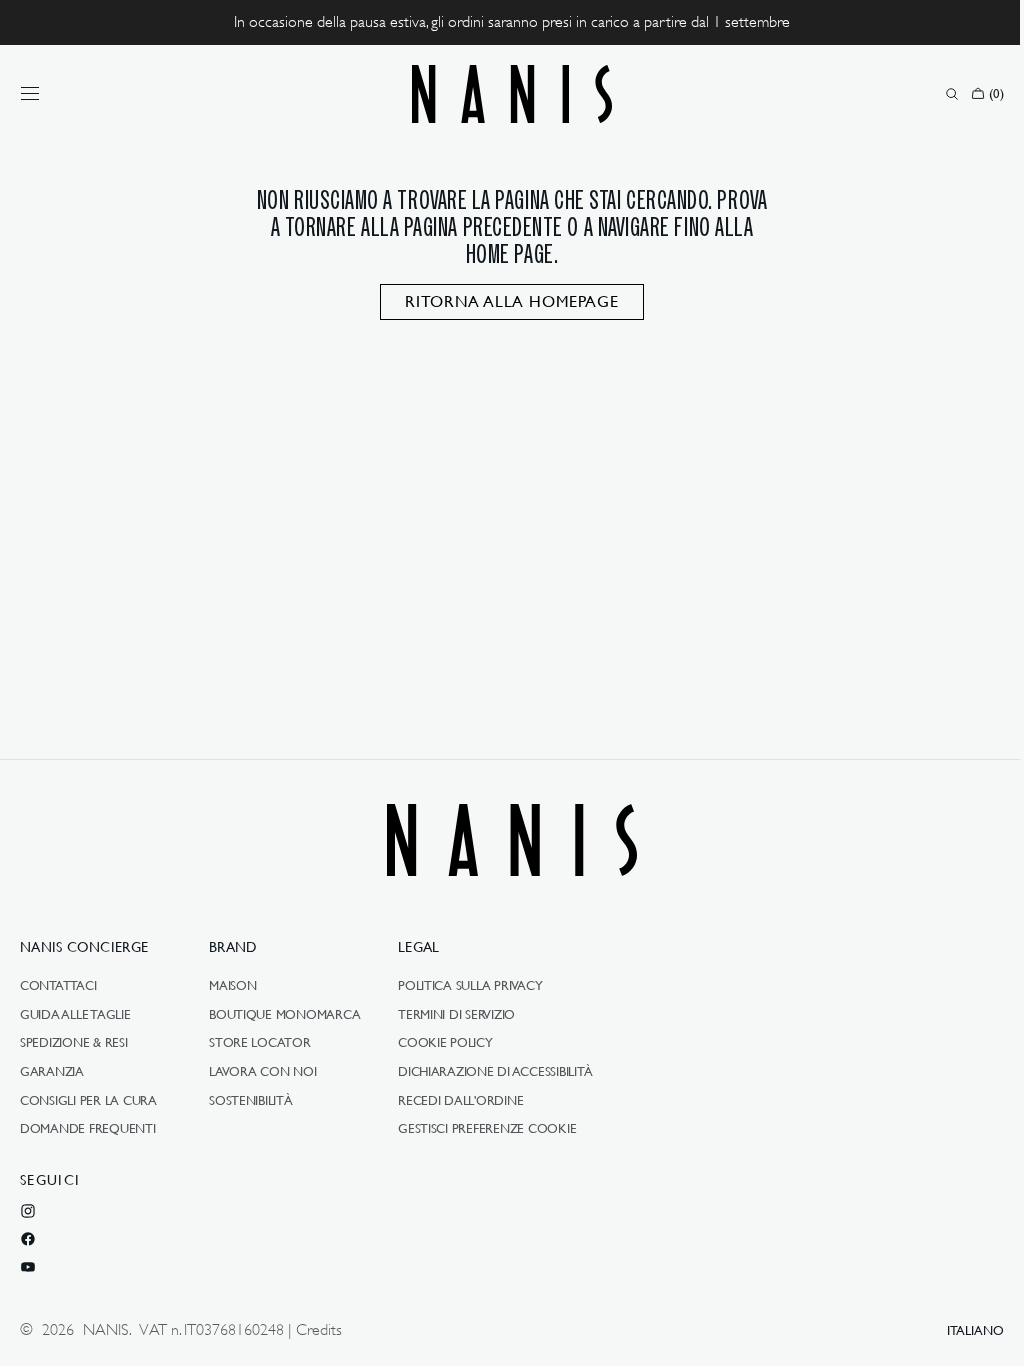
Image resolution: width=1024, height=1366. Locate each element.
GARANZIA (52, 1071)
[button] (30, 94)
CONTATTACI (58, 986)
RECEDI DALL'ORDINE (460, 1100)
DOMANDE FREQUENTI (88, 1128)
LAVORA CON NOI (262, 1071)
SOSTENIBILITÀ (251, 1100)
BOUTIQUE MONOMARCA (284, 1014)
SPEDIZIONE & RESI (74, 1042)
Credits (319, 1330)
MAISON (232, 986)
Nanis (106, 1330)
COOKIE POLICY (445, 1042)
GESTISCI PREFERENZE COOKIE (487, 1128)
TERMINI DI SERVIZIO (456, 1014)
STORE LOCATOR (260, 1042)
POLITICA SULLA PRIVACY (470, 986)
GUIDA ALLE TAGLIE (75, 1014)
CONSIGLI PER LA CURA (88, 1100)
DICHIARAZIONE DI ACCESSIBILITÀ (495, 1071)
